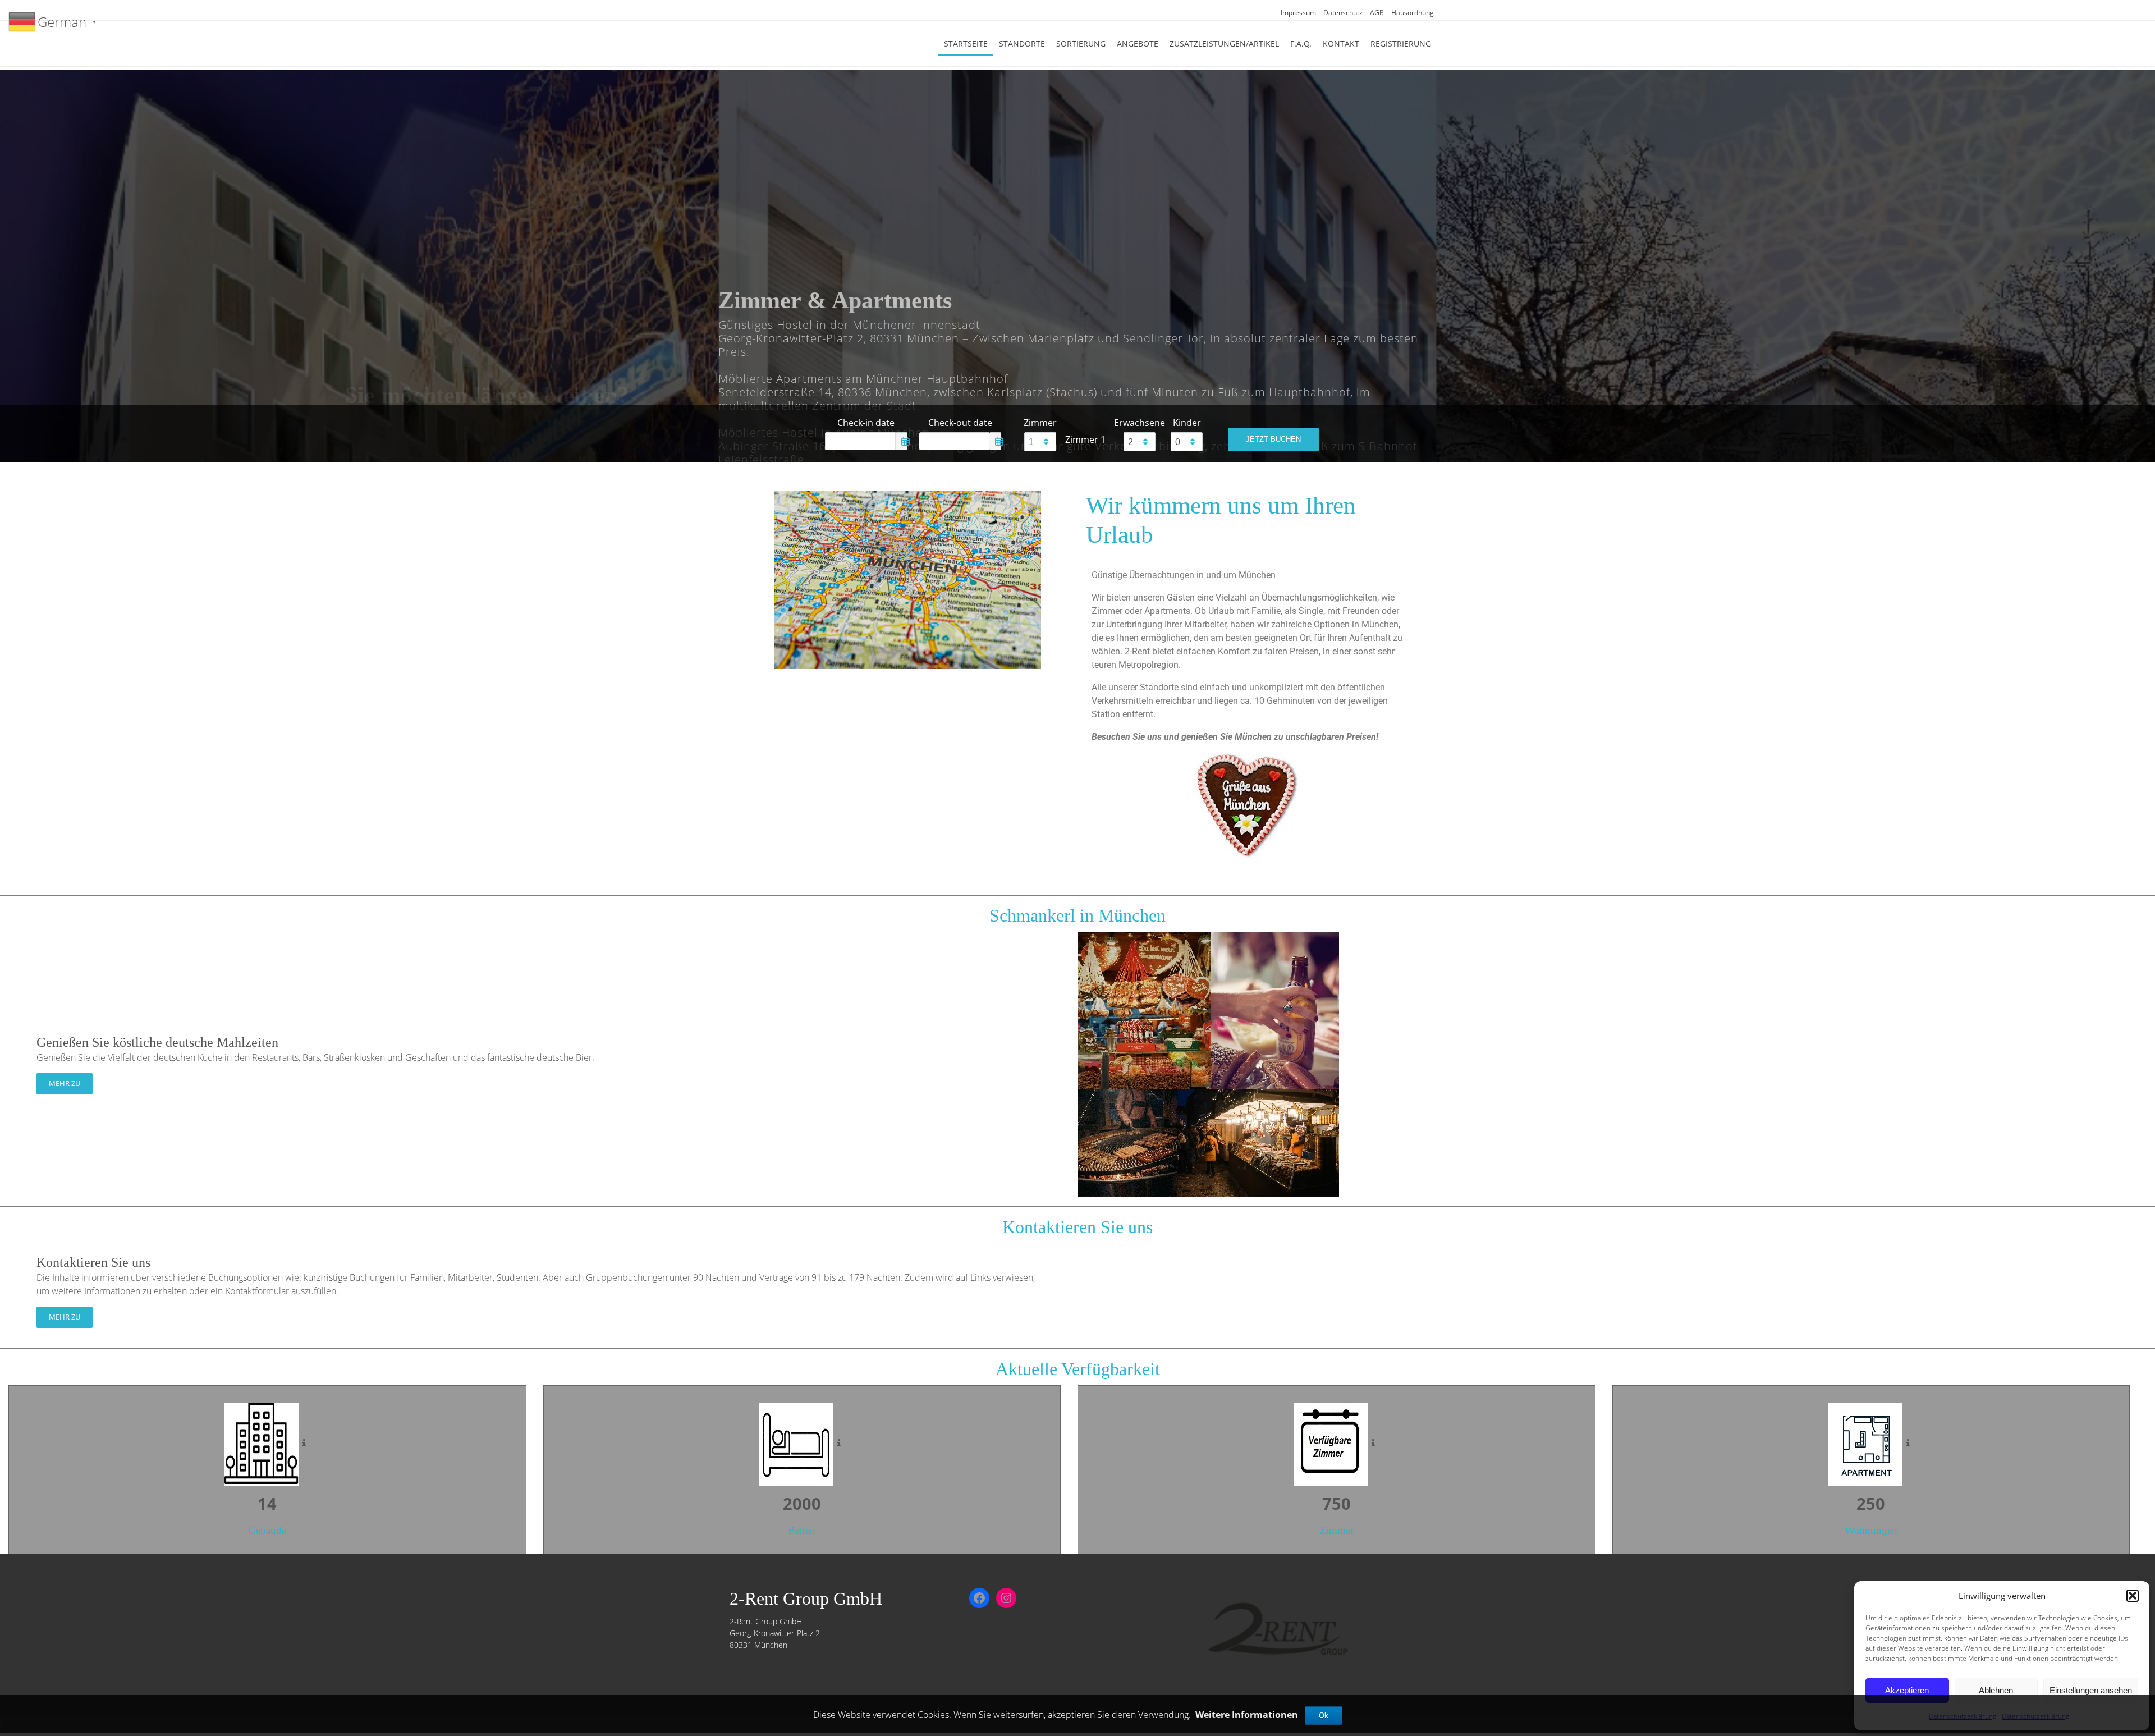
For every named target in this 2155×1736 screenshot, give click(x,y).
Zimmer (1040, 423)
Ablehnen (1996, 1690)
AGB (1377, 13)
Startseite (966, 43)
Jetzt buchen (1273, 439)
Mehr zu (65, 1083)
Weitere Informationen (1247, 1715)
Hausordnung (1413, 13)
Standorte (1022, 43)
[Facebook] (979, 1598)
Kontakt (1341, 43)
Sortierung (1081, 43)
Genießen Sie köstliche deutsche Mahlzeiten (157, 1042)
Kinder (1187, 423)
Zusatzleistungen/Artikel (1224, 43)
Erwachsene (1140, 423)
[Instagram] (1006, 1598)
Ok (1324, 1716)
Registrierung (1401, 43)
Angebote (1138, 43)
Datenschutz (1343, 13)
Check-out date (960, 423)
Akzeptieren (1907, 1690)
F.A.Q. (1301, 43)
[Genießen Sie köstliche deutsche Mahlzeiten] (1208, 1064)
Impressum (1298, 13)
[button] (2133, 1596)
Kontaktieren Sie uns (93, 1262)
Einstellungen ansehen (2091, 1690)
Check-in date (866, 423)
